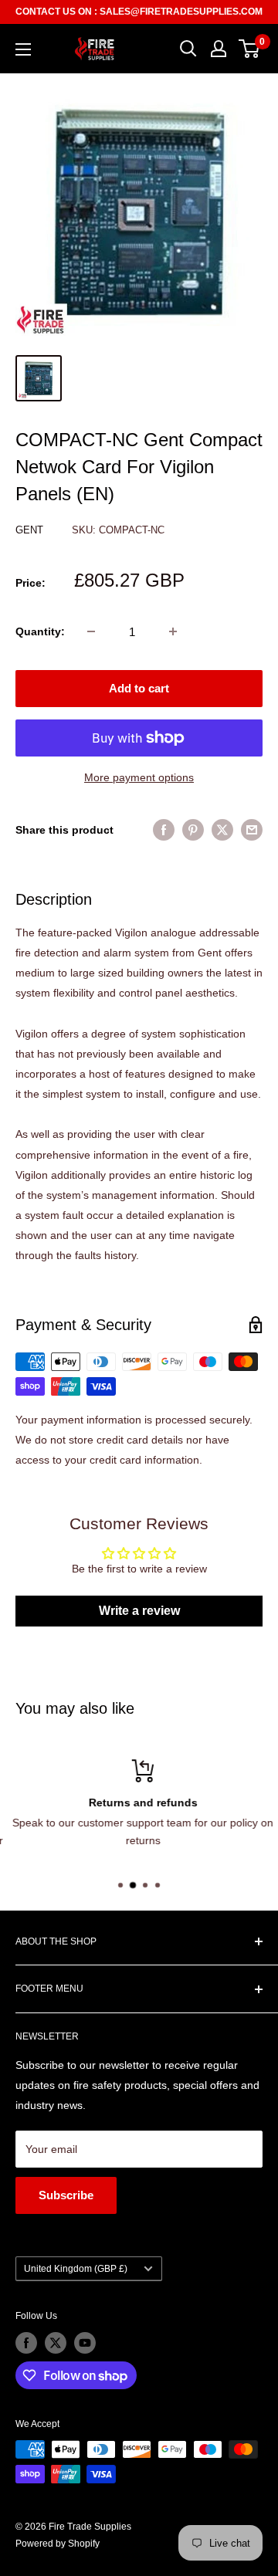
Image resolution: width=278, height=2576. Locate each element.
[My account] (219, 49)
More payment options (139, 777)
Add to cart (139, 688)
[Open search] (188, 49)
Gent (31, 530)
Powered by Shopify (58, 2544)
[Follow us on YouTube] (85, 2343)
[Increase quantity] (173, 631)
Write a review (139, 1611)
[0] (250, 49)
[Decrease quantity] (91, 631)
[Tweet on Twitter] (222, 829)
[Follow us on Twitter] (56, 2343)
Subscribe (66, 2195)
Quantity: (40, 631)
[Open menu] (23, 49)
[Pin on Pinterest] (193, 829)
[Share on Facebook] (164, 829)
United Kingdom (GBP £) (76, 2269)
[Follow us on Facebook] (26, 2343)
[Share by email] (252, 829)
